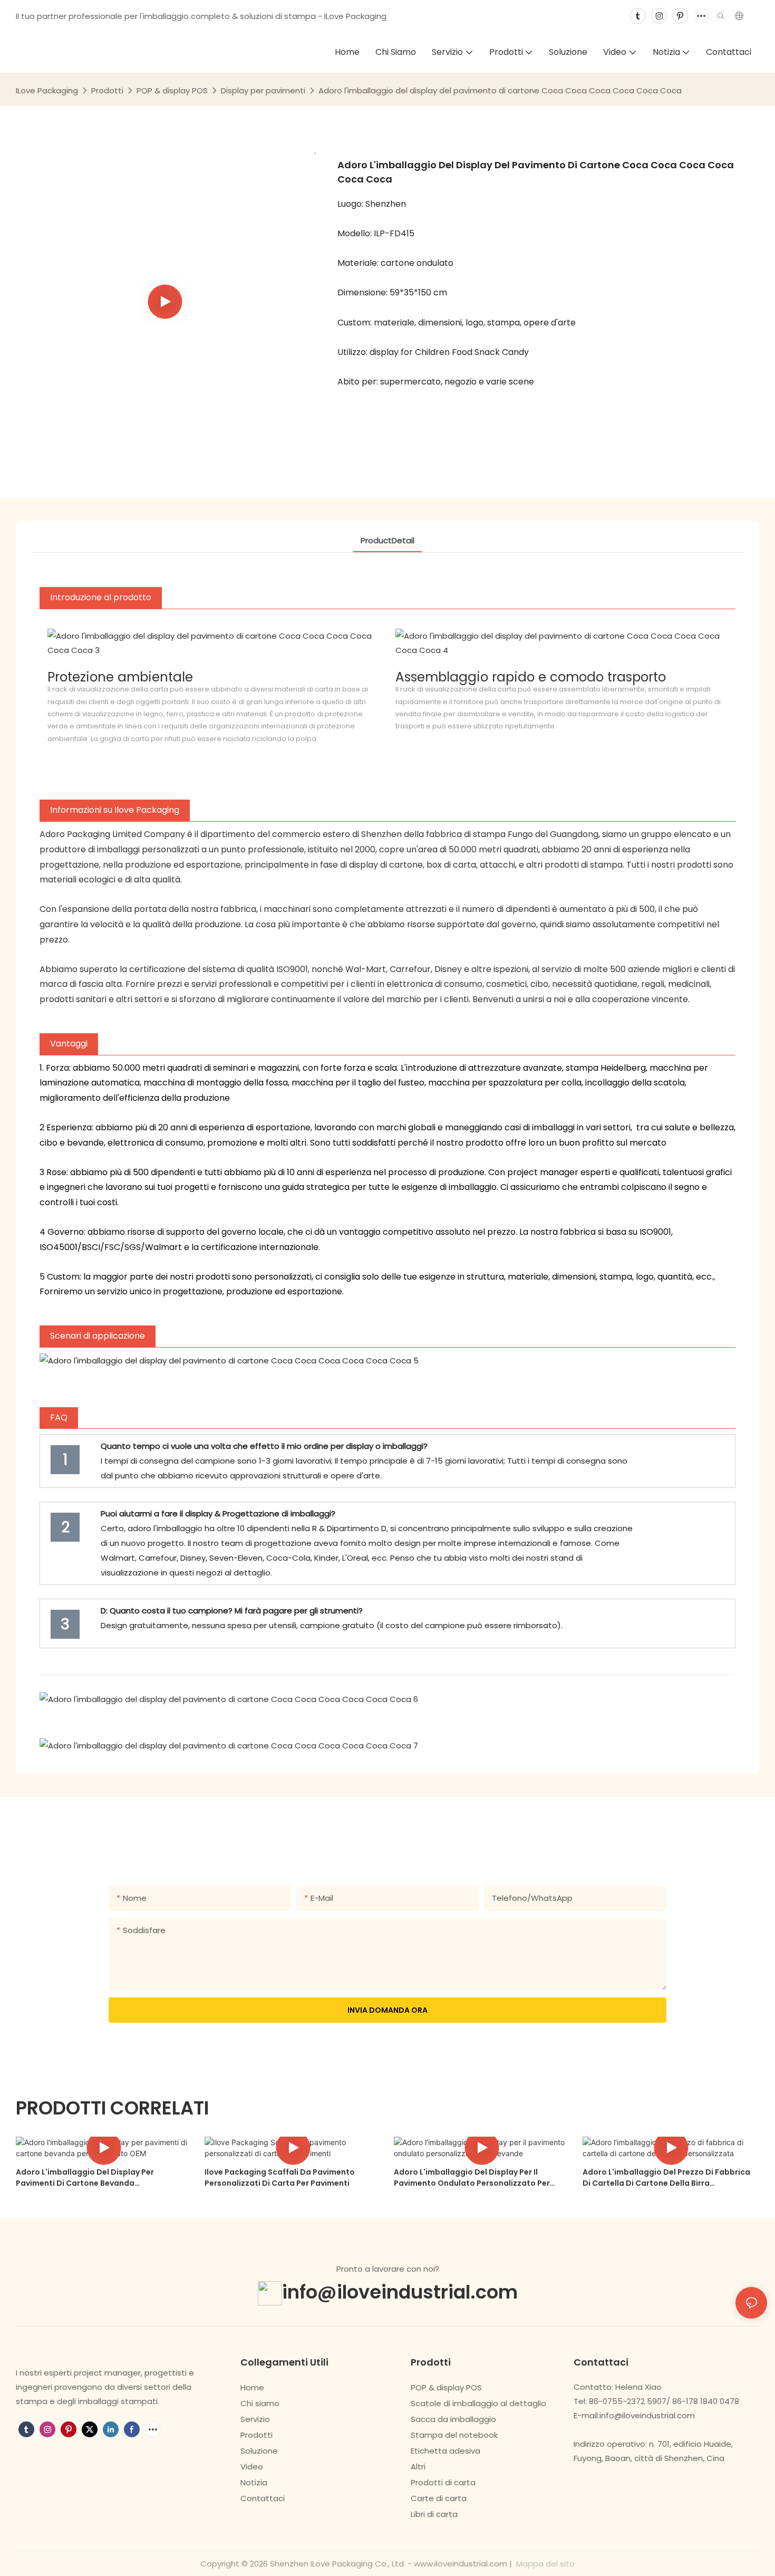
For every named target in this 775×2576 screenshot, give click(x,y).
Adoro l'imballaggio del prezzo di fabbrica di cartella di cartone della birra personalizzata (666, 2178)
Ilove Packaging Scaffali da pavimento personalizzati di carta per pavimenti (280, 2178)
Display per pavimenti (263, 90)
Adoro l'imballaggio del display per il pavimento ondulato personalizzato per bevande (472, 2178)
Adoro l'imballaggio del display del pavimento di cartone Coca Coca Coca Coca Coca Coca (500, 90)
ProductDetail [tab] (387, 540)
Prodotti (107, 90)
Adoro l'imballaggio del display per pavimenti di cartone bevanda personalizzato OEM (85, 2178)
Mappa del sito (544, 2564)
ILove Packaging (47, 90)
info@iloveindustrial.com (400, 2291)
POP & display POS (172, 90)
